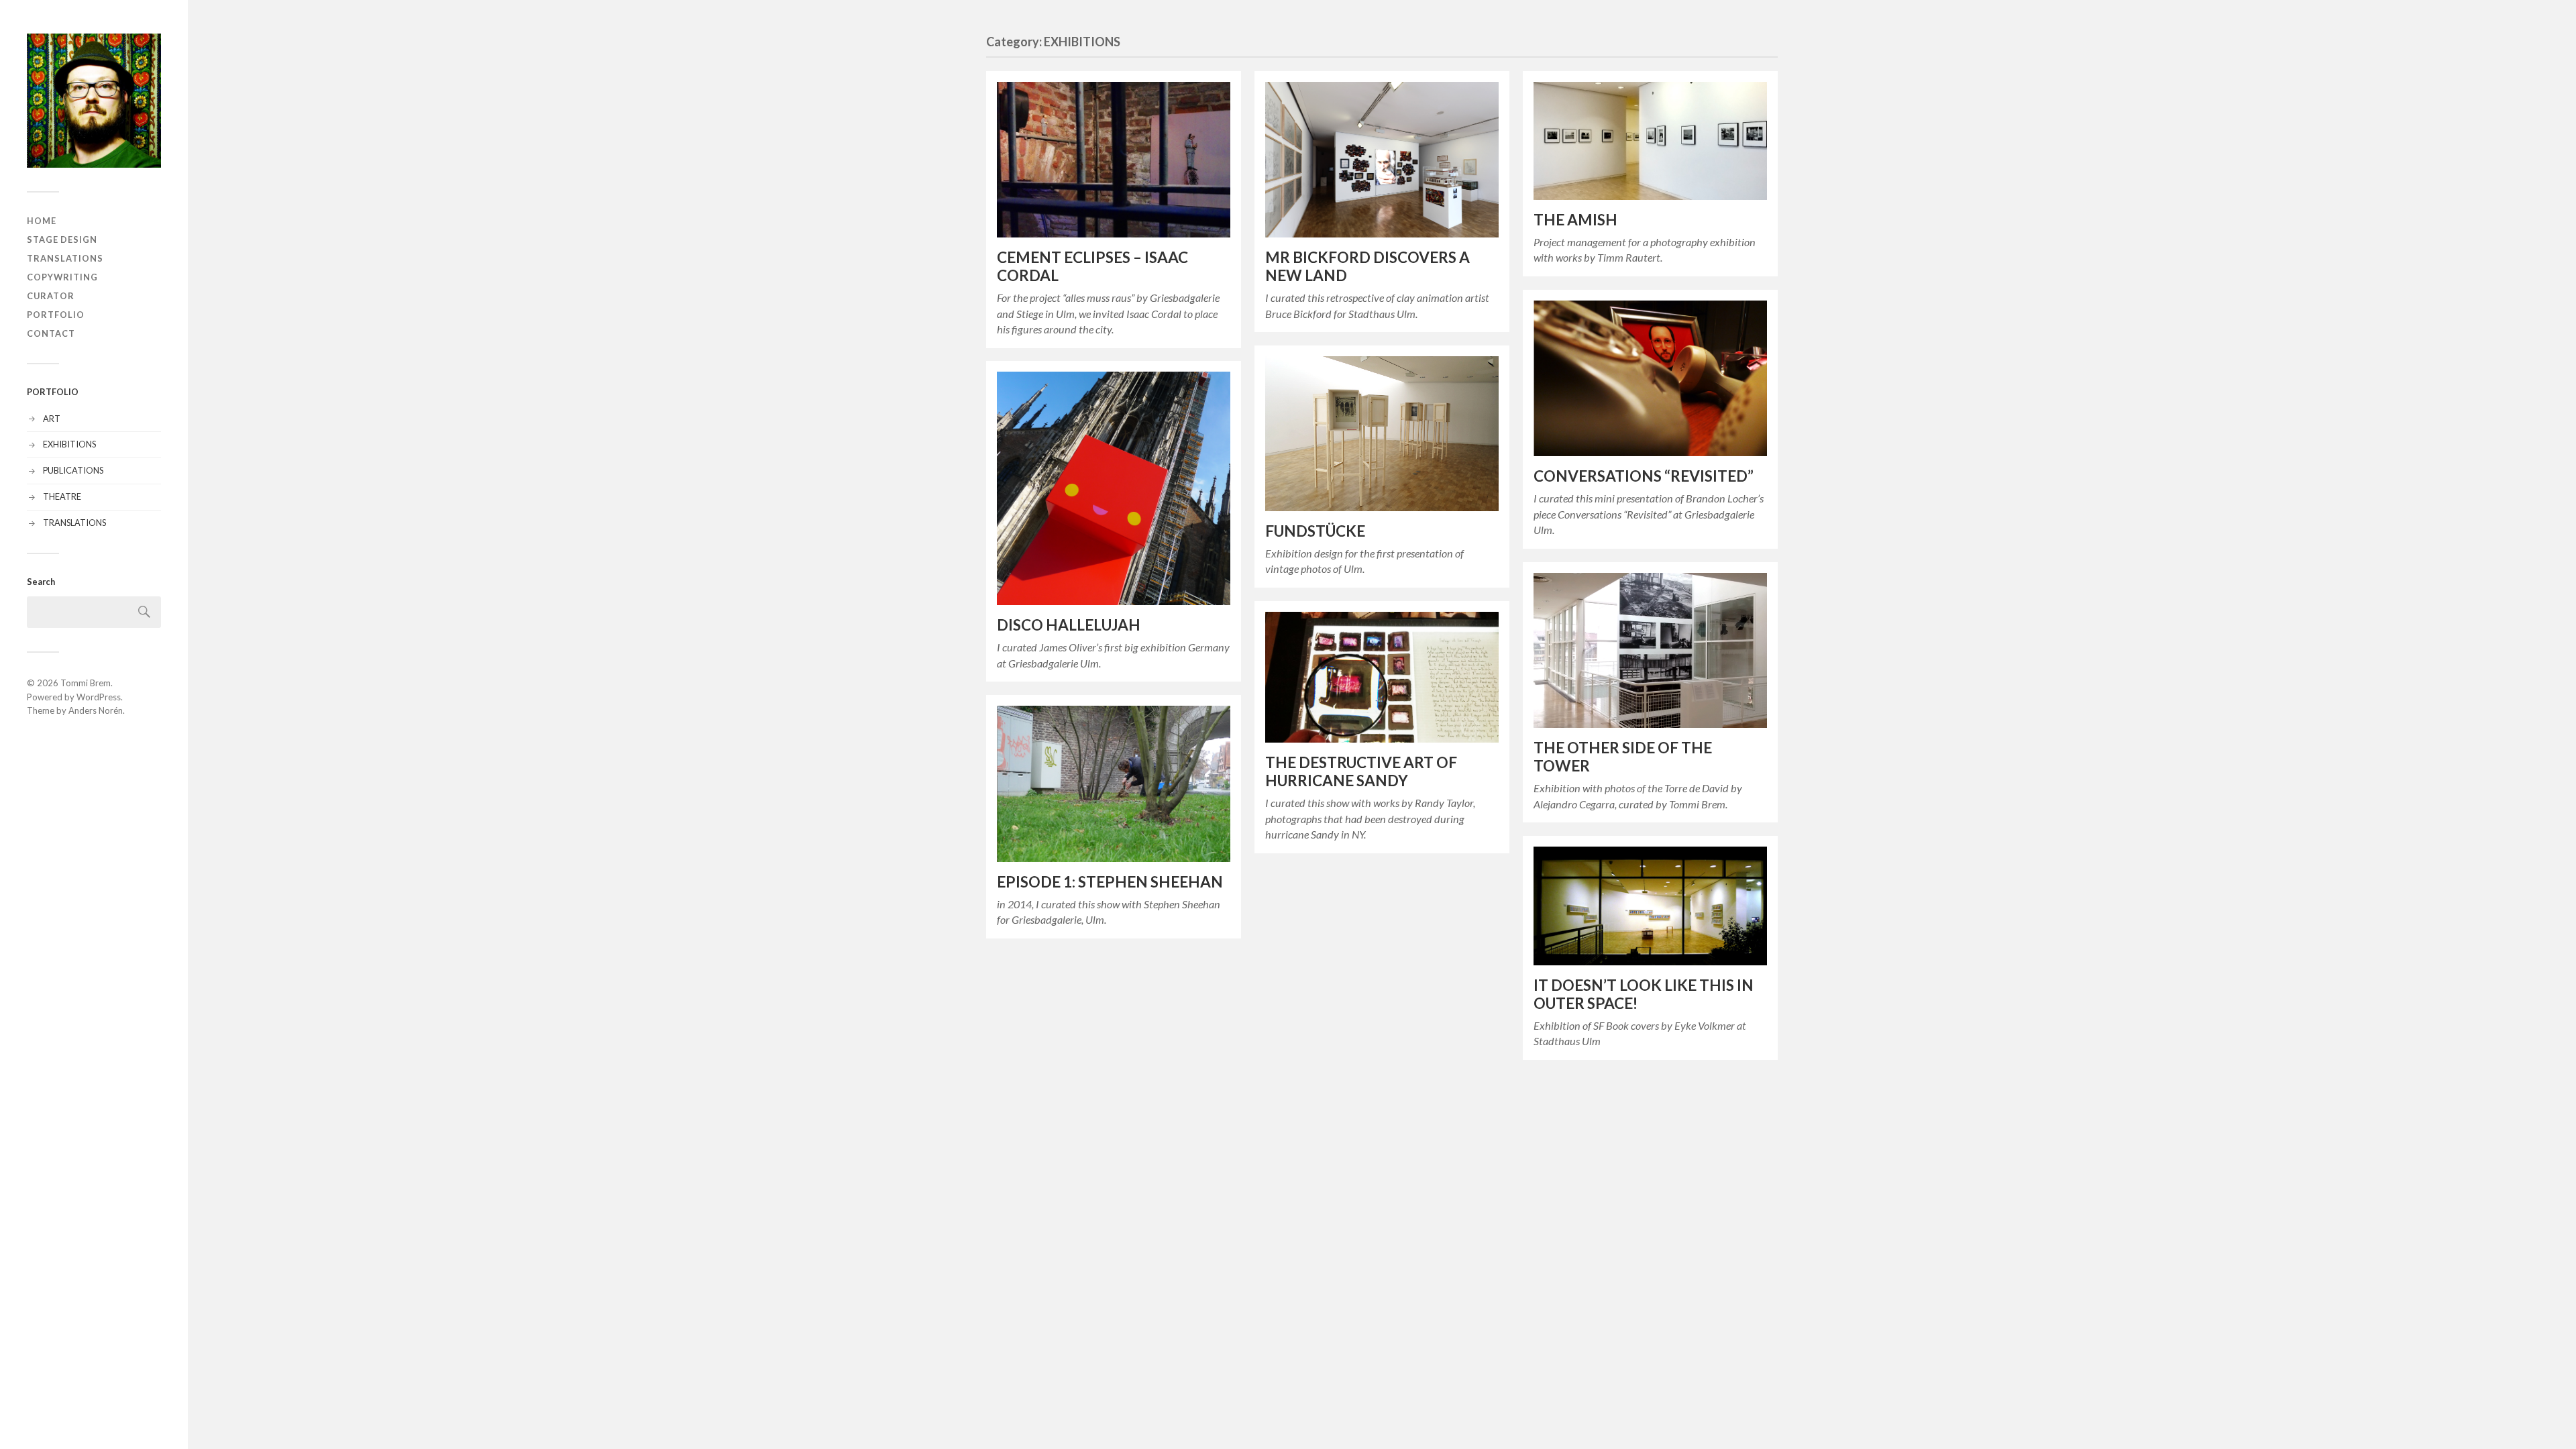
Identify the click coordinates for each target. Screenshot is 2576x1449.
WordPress (99, 697)
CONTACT (51, 333)
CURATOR (51, 296)
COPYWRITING (62, 277)
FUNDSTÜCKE (1315, 531)
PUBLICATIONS (73, 470)
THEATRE (62, 496)
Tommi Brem (86, 683)
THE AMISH (1575, 220)
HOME (42, 221)
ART (52, 419)
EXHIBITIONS (69, 444)
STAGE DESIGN (62, 239)
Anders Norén (96, 710)
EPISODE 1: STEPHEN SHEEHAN (1110, 882)
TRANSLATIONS (65, 258)
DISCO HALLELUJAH (1069, 625)
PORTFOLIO (56, 315)
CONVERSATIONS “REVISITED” (1644, 476)
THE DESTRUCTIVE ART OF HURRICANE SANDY (1361, 771)
